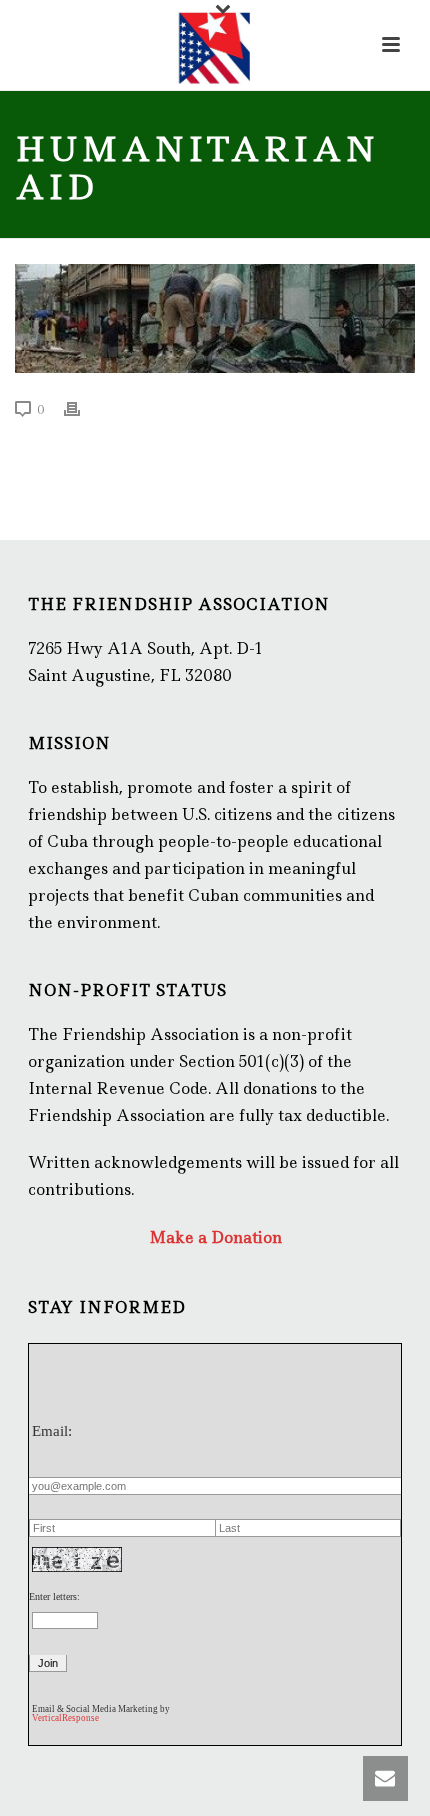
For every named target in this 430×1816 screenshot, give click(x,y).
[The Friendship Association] (215, 45)
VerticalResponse (65, 1718)
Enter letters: (54, 1596)
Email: (52, 1431)
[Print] (82, 408)
